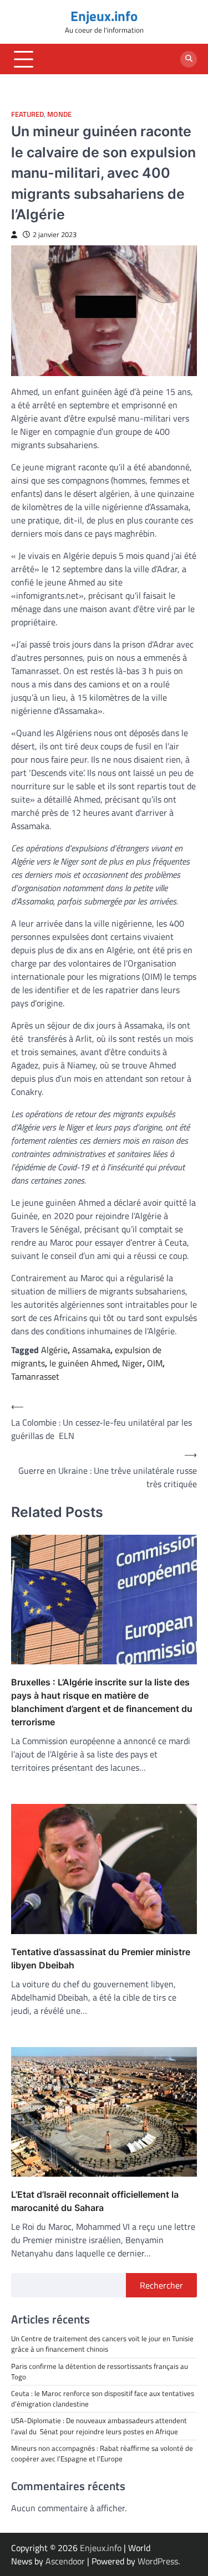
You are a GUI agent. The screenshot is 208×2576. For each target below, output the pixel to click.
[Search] (189, 59)
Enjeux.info (104, 16)
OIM (155, 1363)
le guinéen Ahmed (83, 1363)
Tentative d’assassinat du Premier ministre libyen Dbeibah (101, 1958)
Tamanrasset (35, 1376)
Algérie (54, 1350)
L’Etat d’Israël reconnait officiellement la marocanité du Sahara (95, 2201)
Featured (27, 114)
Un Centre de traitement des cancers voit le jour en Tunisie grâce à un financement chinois (102, 2344)
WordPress (158, 2561)
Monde (59, 114)
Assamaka (91, 1350)
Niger (132, 1363)
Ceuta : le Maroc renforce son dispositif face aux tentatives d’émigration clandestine (103, 2398)
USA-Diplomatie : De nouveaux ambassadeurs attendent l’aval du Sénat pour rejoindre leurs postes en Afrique (99, 2426)
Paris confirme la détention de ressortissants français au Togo (100, 2371)
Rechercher (161, 2285)
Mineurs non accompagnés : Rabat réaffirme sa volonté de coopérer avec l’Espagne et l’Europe (102, 2453)
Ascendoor (65, 2561)
